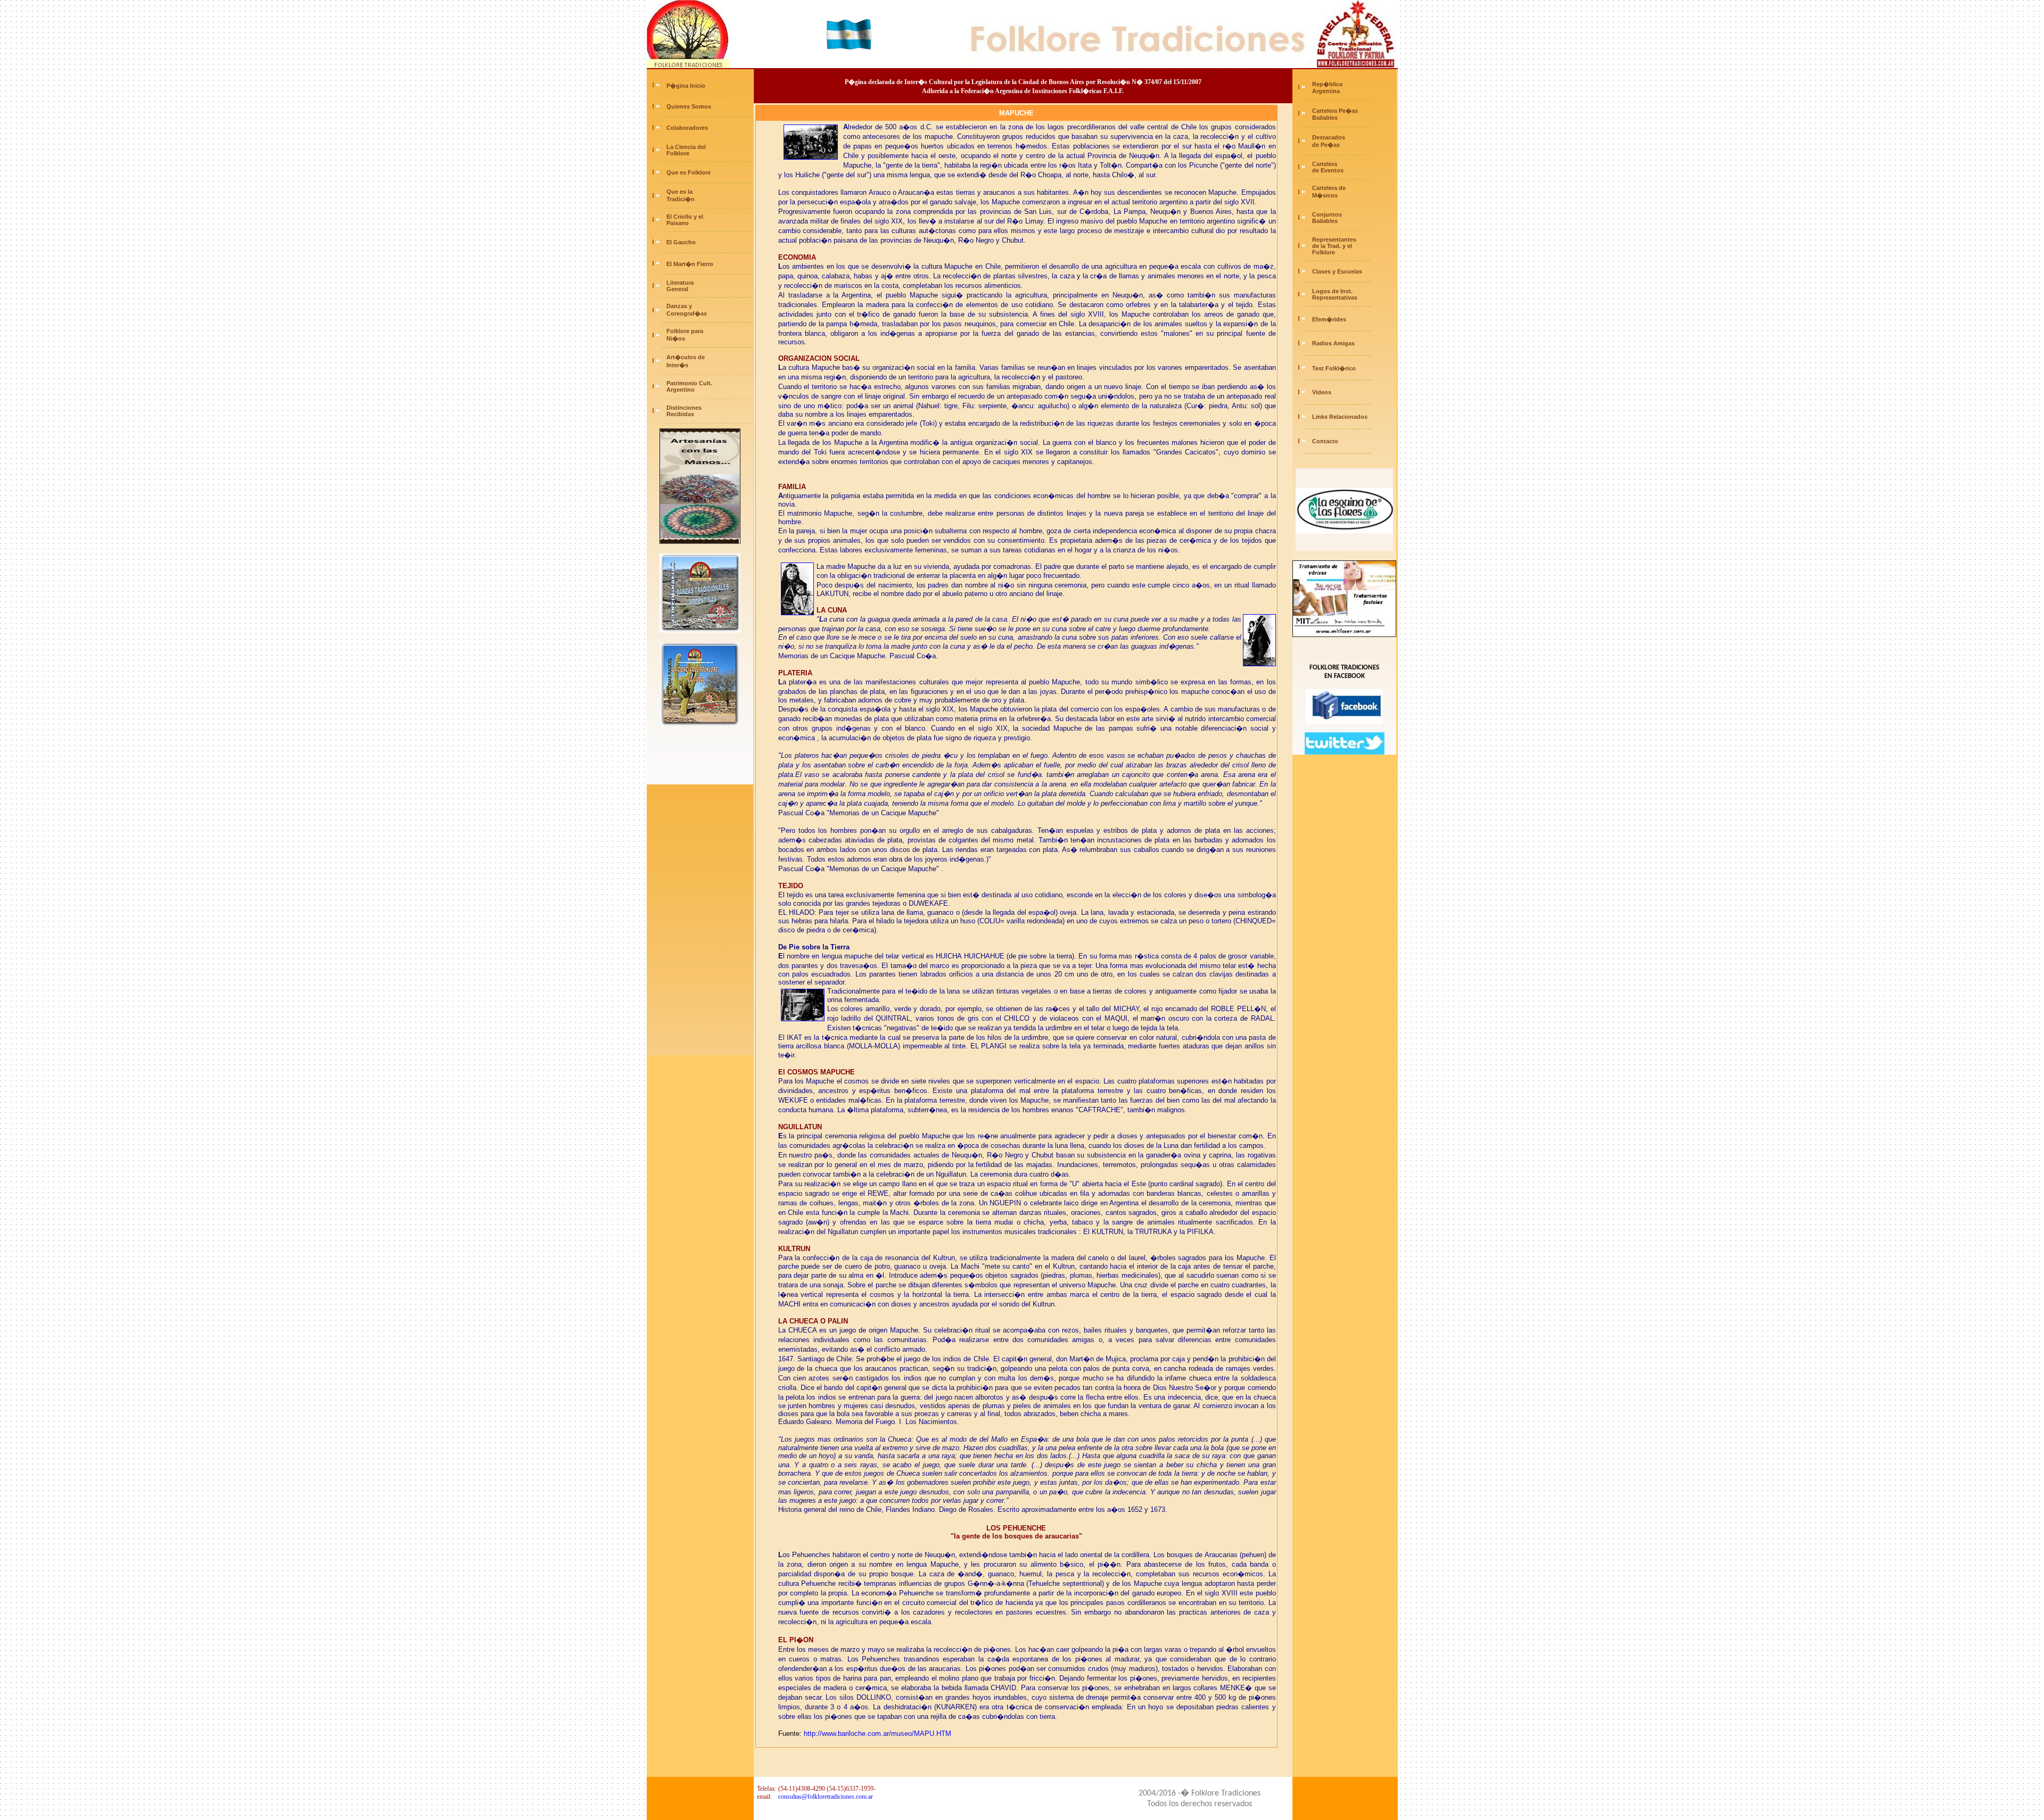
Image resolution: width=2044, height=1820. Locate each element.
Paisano (677, 223)
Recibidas (679, 414)
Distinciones (684, 408)
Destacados (1329, 137)
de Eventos (1327, 170)
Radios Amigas (1333, 343)
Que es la (679, 192)
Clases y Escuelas (1337, 271)
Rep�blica (1327, 84)
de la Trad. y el (1331, 246)
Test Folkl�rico (1334, 368)
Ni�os (675, 338)
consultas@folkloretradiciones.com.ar (826, 1797)
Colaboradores (687, 128)
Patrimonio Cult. (689, 383)
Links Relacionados (1340, 417)
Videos (1322, 392)
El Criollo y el (685, 217)
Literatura (680, 283)
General (677, 289)
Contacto (1325, 441)
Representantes (1334, 239)
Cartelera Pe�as (1335, 111)
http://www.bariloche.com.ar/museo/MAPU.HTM (877, 1734)
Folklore (677, 153)
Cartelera (1325, 164)
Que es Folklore (689, 172)
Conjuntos (1327, 214)
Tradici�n (681, 199)
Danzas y (679, 306)
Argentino (680, 390)
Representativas (1335, 297)
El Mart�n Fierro (690, 264)
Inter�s (677, 365)
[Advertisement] (700, 896)
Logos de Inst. (1332, 291)
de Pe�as (1325, 145)
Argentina (1325, 91)
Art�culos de (686, 357)
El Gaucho (681, 242)
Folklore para (685, 331)
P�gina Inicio (686, 86)
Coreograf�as (686, 313)
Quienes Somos (689, 106)
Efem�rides (1329, 319)
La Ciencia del (686, 147)
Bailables (1324, 118)
